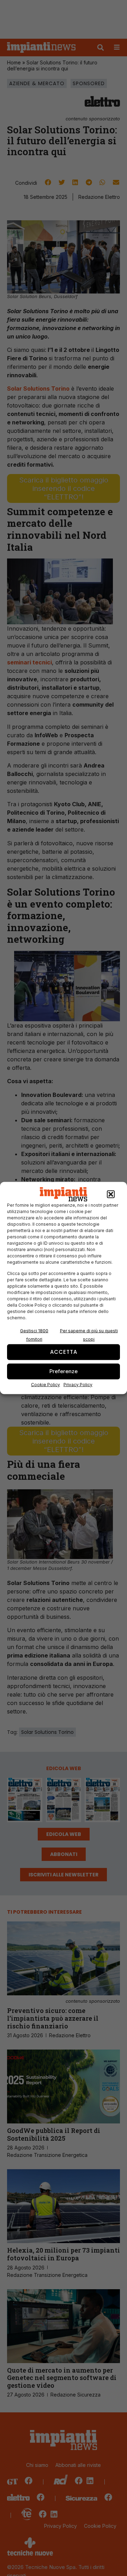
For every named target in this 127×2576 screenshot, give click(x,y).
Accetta (64, 1352)
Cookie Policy (46, 1384)
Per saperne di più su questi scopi (89, 1335)
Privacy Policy (78, 1384)
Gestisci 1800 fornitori (34, 1335)
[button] (111, 1194)
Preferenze (64, 1371)
